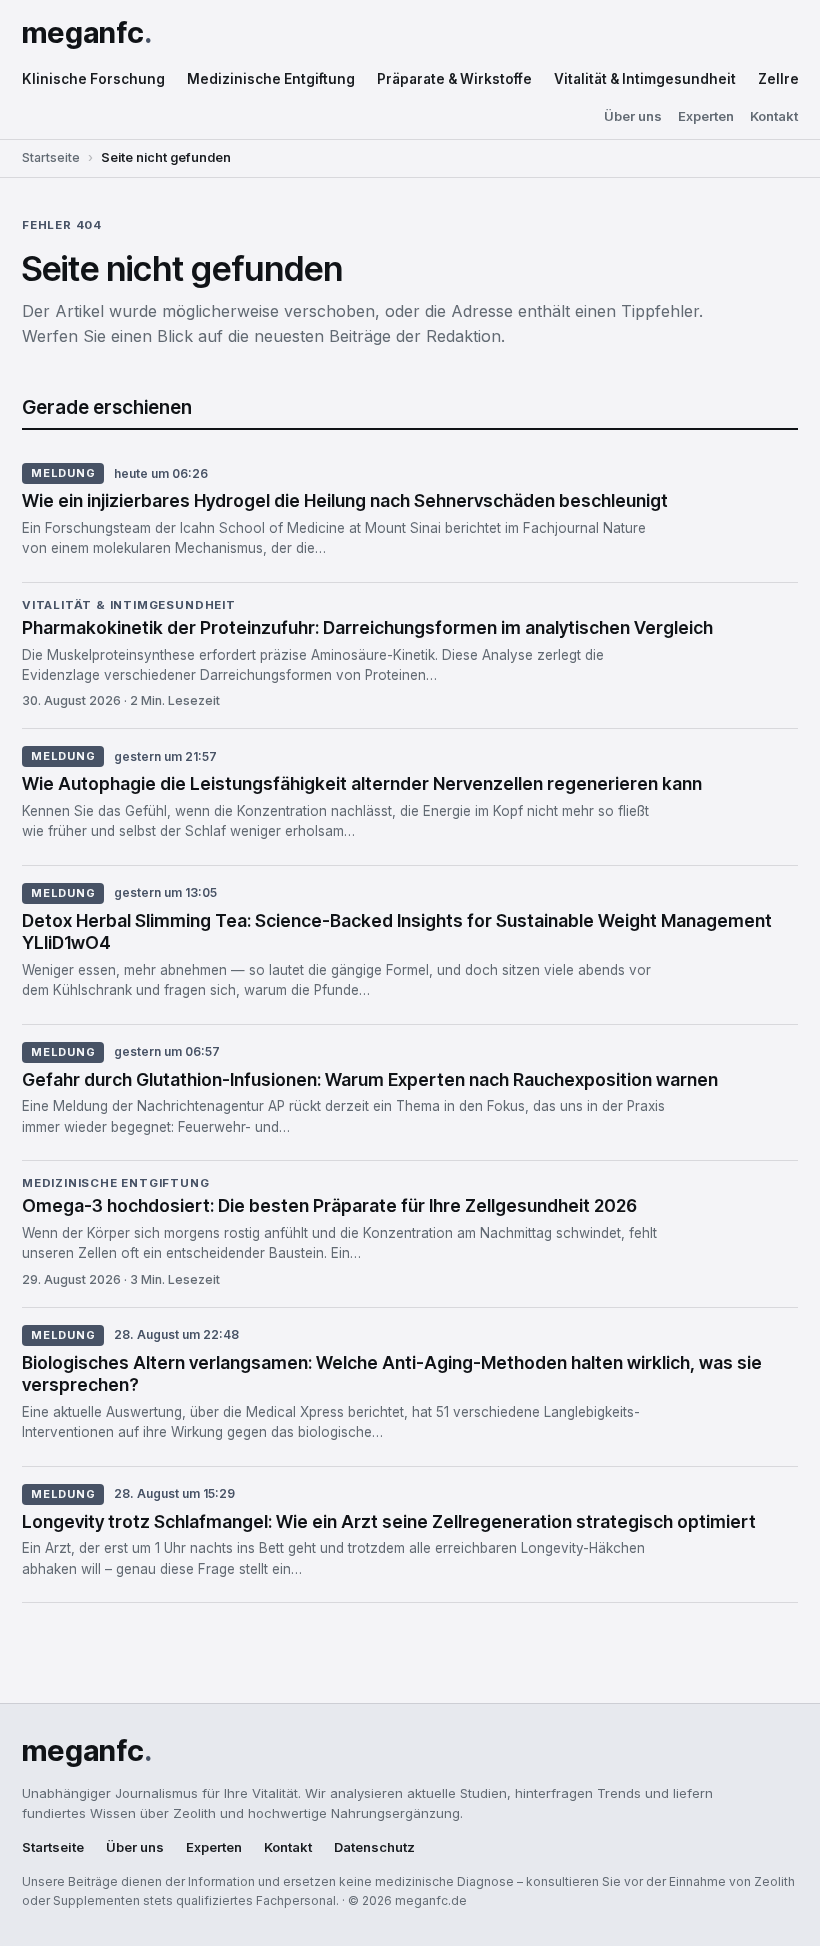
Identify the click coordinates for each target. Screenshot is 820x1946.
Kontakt (774, 116)
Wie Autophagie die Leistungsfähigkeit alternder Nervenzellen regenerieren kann (362, 783)
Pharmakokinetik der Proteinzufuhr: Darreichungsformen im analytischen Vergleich (367, 627)
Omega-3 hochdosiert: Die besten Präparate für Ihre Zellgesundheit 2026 (329, 1205)
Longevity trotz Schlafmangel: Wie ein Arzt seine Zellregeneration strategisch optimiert (389, 1521)
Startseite (51, 157)
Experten (706, 116)
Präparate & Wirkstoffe (454, 79)
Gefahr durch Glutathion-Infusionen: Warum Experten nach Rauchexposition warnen (370, 1079)
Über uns (633, 116)
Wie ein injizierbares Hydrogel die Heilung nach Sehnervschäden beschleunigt (345, 500)
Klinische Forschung (93, 79)
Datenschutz (374, 1847)
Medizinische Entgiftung (271, 79)
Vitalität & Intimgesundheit (645, 79)
